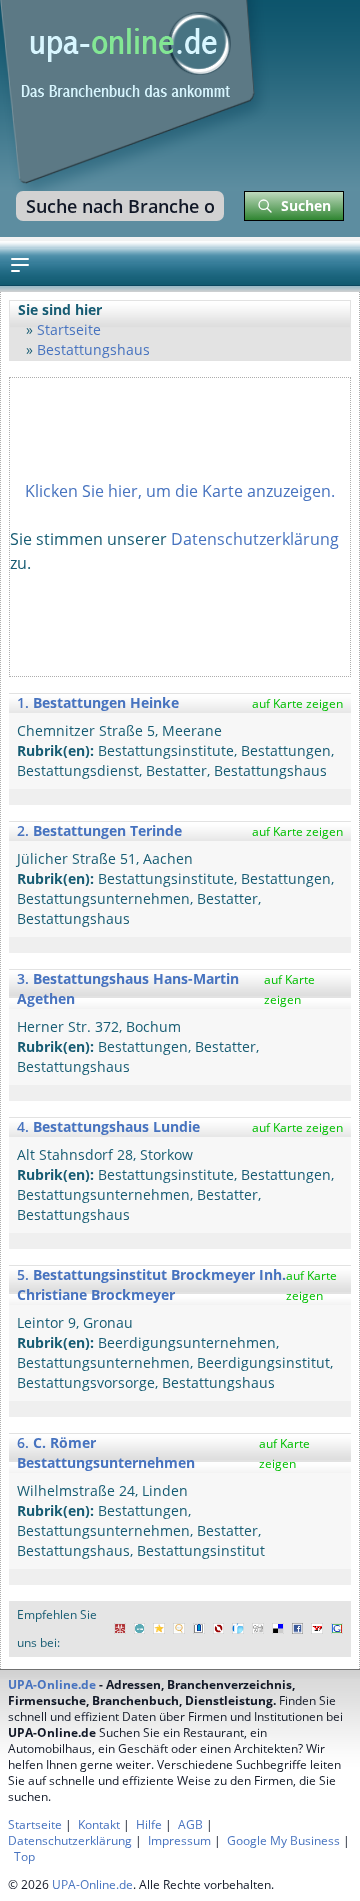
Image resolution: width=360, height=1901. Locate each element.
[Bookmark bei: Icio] (140, 1629)
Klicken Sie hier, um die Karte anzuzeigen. (180, 491)
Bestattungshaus (93, 349)
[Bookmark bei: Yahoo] (317, 1629)
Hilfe (149, 1824)
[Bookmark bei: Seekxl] (179, 1629)
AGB (190, 1824)
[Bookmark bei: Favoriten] (159, 1629)
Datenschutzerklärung (255, 539)
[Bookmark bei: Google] (337, 1629)
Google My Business (283, 1840)
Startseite (69, 329)
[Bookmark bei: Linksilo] (219, 1629)
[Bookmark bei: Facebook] (298, 1629)
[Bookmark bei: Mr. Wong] (120, 1629)
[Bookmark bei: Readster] (238, 1629)
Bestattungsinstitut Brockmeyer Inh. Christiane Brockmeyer (151, 1284)
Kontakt (99, 1824)
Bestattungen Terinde (107, 830)
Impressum (179, 1840)
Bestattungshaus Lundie (116, 1126)
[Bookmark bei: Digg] (258, 1629)
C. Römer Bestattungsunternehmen (106, 1452)
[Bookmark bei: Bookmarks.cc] (199, 1629)
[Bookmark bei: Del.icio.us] (278, 1629)
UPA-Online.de (52, 1684)
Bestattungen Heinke (106, 702)
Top (24, 1856)
